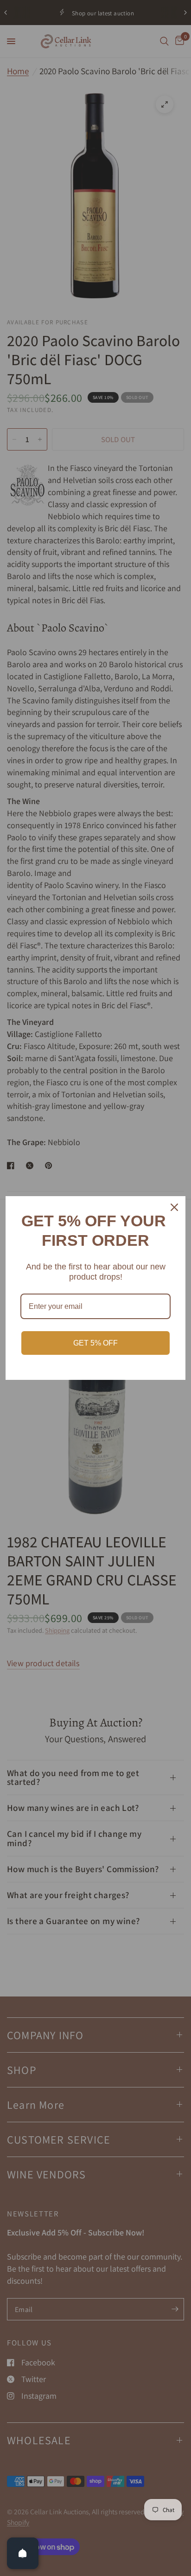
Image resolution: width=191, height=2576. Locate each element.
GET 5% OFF (95, 1343)
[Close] (174, 1207)
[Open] (23, 2553)
